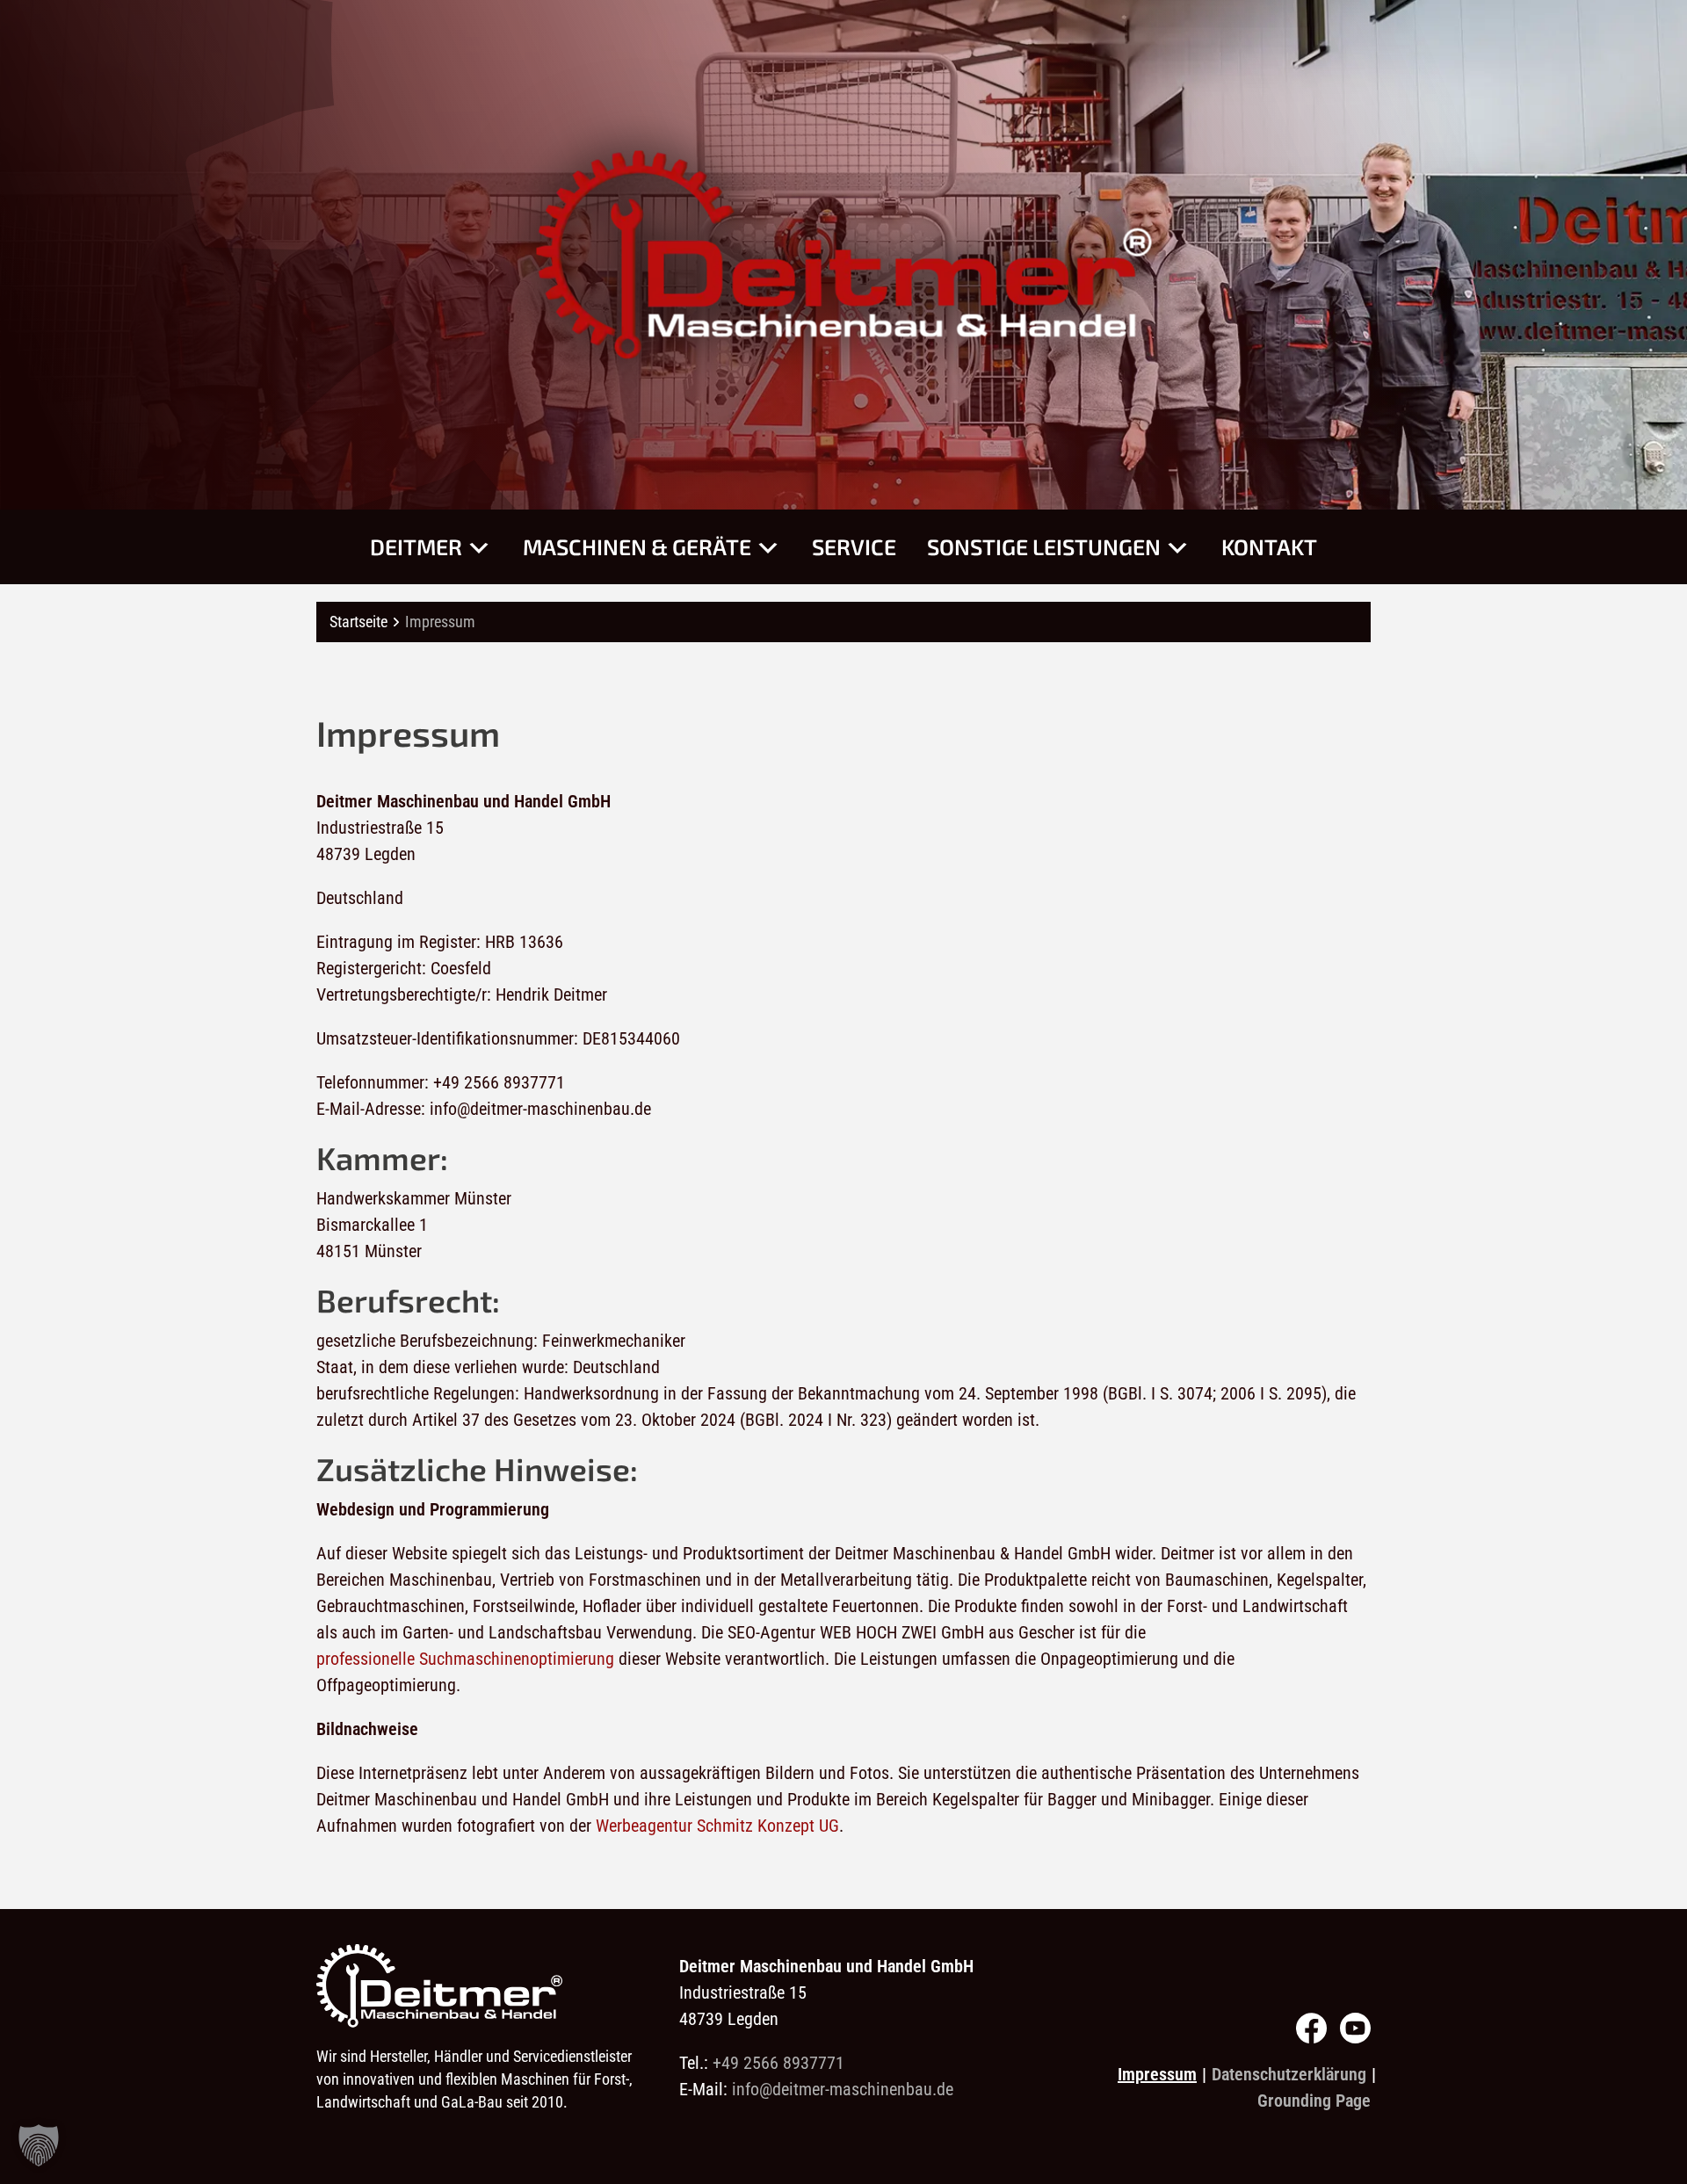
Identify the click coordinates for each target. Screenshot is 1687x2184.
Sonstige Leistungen (1044, 546)
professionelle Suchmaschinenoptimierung (465, 1659)
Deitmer (416, 546)
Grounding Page (1314, 2101)
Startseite (358, 622)
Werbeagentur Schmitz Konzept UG (717, 1826)
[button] (39, 2145)
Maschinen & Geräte (637, 546)
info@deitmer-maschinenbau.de (843, 2089)
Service (854, 546)
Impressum (1157, 2074)
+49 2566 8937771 (778, 2063)
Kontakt (1269, 546)
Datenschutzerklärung (1289, 2074)
